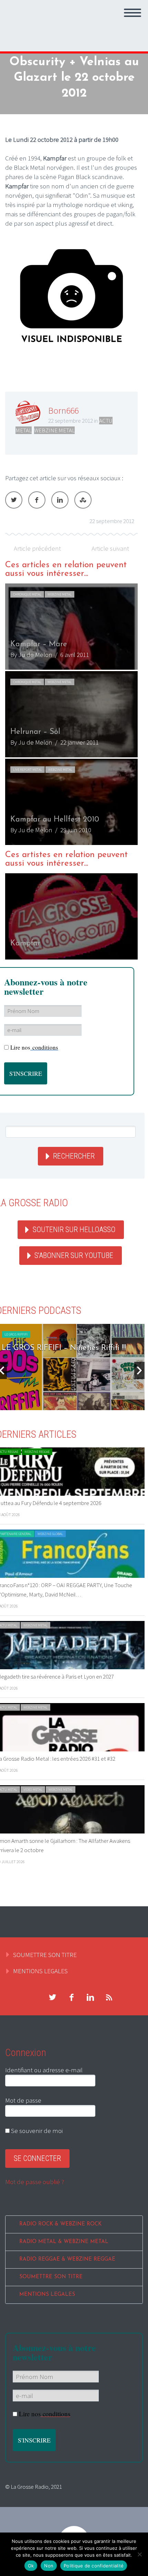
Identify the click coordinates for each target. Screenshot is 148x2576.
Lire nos (34, 1047)
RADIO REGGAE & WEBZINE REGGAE (67, 2259)
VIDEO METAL (33, 1790)
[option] (71, 714)
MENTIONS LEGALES (40, 1971)
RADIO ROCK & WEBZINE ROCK (60, 2224)
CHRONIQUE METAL (27, 594)
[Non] (139, 2554)
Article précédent (37, 548)
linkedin (90, 1997)
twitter (52, 1997)
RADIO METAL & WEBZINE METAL (64, 2242)
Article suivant (110, 548)
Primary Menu (133, 13)
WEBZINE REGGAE (37, 1452)
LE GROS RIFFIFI (16, 1334)
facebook (71, 1997)
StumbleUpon (83, 500)
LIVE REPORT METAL (28, 770)
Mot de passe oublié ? (35, 2182)
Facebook (37, 500)
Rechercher (74, 1156)
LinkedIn (60, 500)
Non (49, 2566)
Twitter (14, 500)
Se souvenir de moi (36, 2131)
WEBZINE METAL (54, 430)
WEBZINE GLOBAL (50, 1534)
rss (109, 1997)
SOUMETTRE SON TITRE (45, 1955)
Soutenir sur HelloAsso (74, 1230)
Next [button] (139, 1370)
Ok (31, 2566)
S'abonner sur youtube (74, 1255)
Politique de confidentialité (94, 2566)
